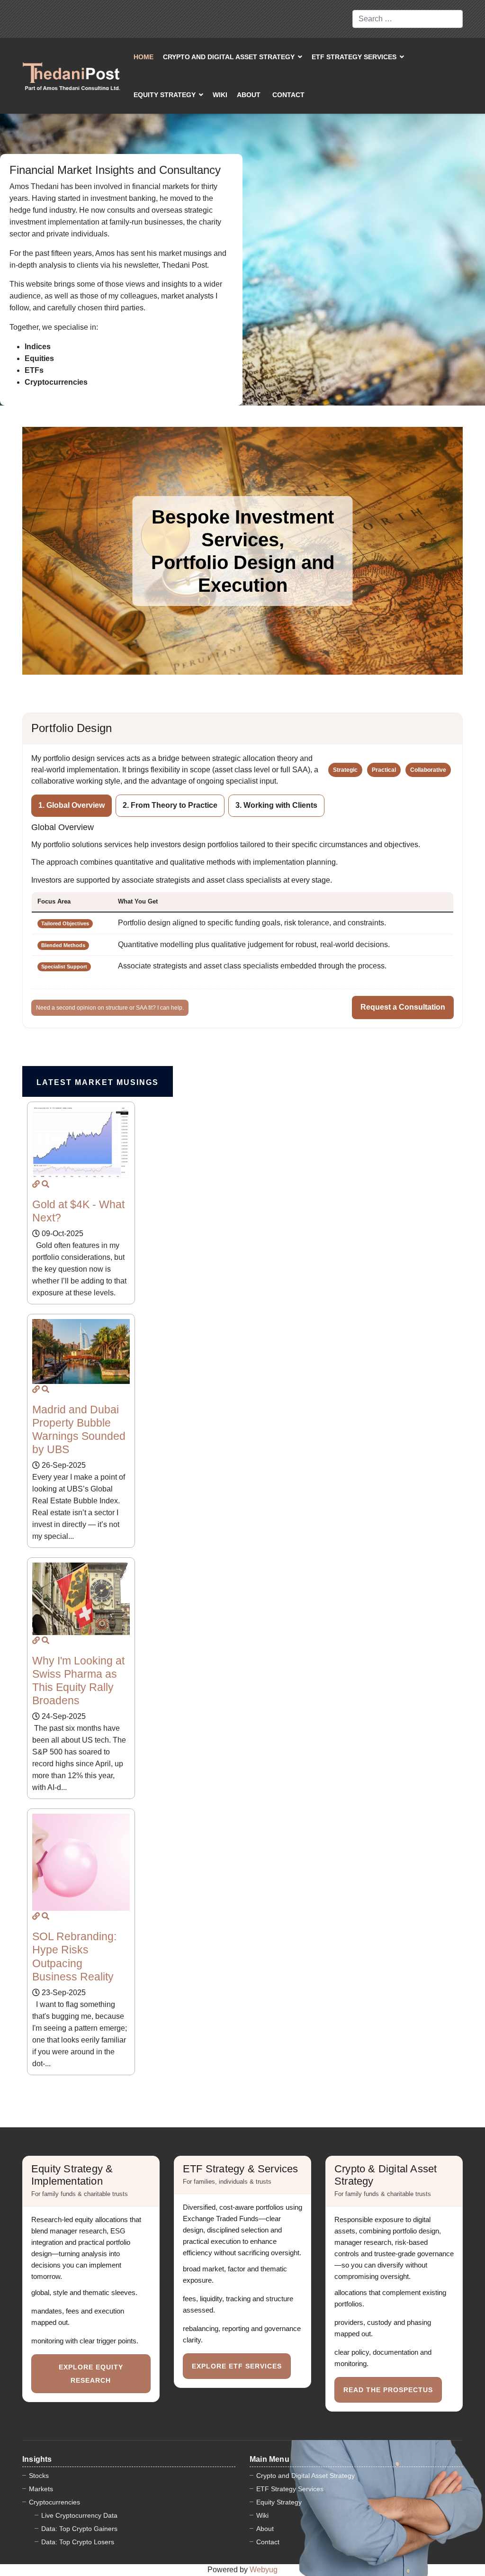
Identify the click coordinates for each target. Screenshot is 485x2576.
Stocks (39, 2476)
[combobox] (408, 19)
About (249, 95)
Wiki (220, 95)
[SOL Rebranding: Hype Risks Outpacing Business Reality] (36, 1916)
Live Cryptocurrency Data (79, 2515)
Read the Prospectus (388, 2390)
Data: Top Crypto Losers (78, 2542)
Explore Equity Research (91, 2374)
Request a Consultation (403, 1007)
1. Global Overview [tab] (72, 805)
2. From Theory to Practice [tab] (170, 805)
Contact (288, 95)
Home (144, 57)
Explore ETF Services (237, 2366)
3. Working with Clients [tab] (276, 805)
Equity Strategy (165, 95)
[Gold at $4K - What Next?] (36, 1184)
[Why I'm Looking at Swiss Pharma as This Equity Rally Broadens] (36, 1640)
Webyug (264, 2570)
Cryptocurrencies (54, 2502)
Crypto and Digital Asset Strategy (229, 57)
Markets (41, 2489)
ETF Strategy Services (354, 57)
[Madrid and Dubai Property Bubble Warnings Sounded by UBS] (36, 1389)
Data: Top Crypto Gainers (79, 2529)
